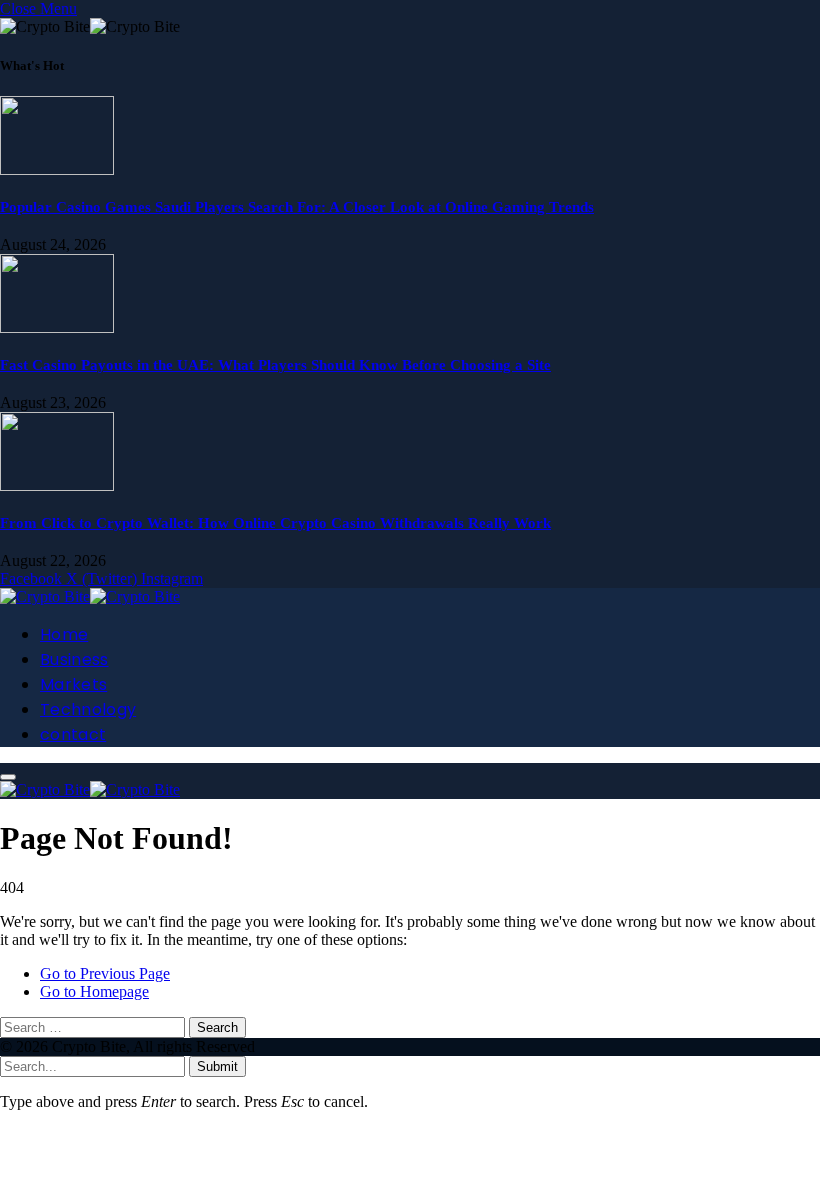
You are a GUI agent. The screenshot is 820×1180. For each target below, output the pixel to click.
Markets (73, 684)
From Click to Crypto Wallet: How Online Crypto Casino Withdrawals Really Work (275, 523)
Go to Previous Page (105, 973)
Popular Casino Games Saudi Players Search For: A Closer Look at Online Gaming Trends (297, 207)
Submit (217, 1066)
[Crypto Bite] (90, 596)
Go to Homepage (94, 991)
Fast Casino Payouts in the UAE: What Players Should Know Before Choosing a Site (275, 365)
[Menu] (8, 777)
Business (74, 659)
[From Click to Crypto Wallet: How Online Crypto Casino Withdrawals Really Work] (57, 485)
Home (64, 634)
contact (73, 734)
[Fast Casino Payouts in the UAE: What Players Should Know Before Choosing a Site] (57, 327)
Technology (88, 709)
